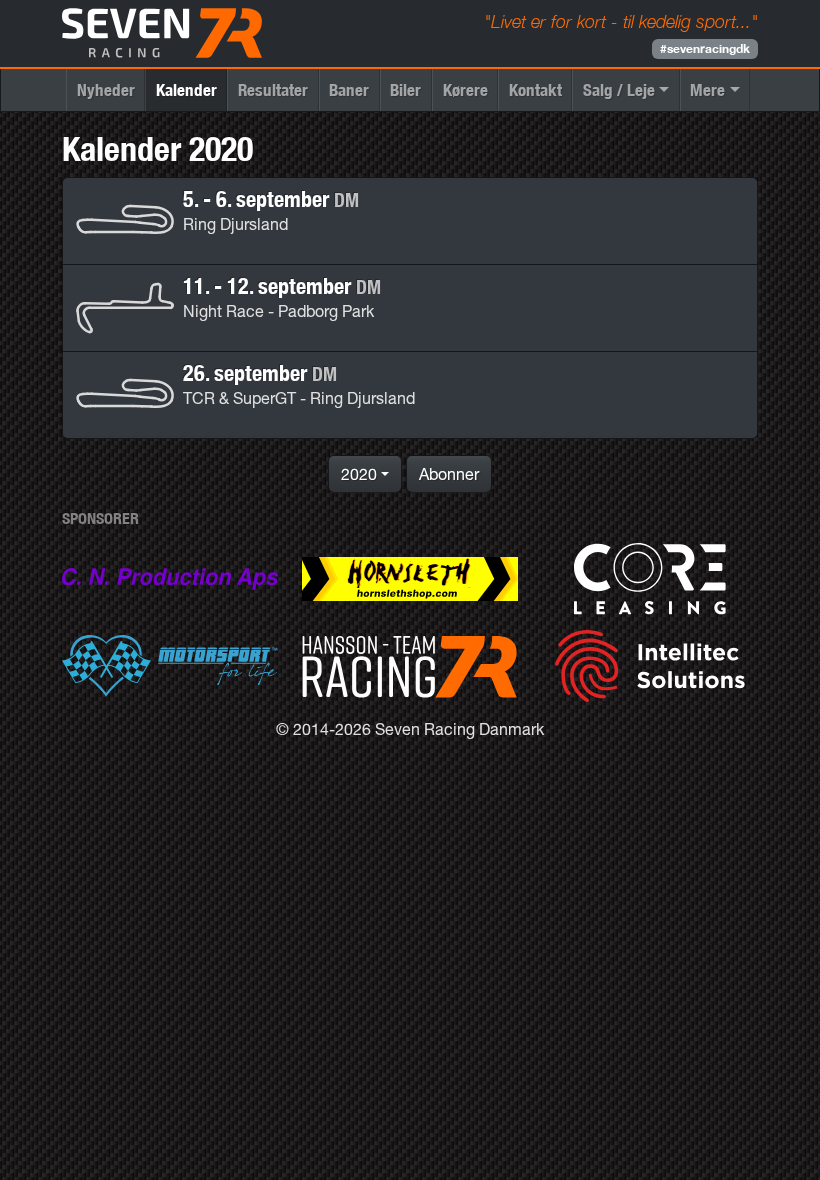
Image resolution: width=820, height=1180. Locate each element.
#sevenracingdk (705, 48)
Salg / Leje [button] (619, 89)
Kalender (186, 89)
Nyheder (106, 89)
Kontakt (535, 89)
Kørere (465, 89)
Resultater (273, 89)
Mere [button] (707, 89)
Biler (405, 89)
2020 (359, 474)
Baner (349, 89)
